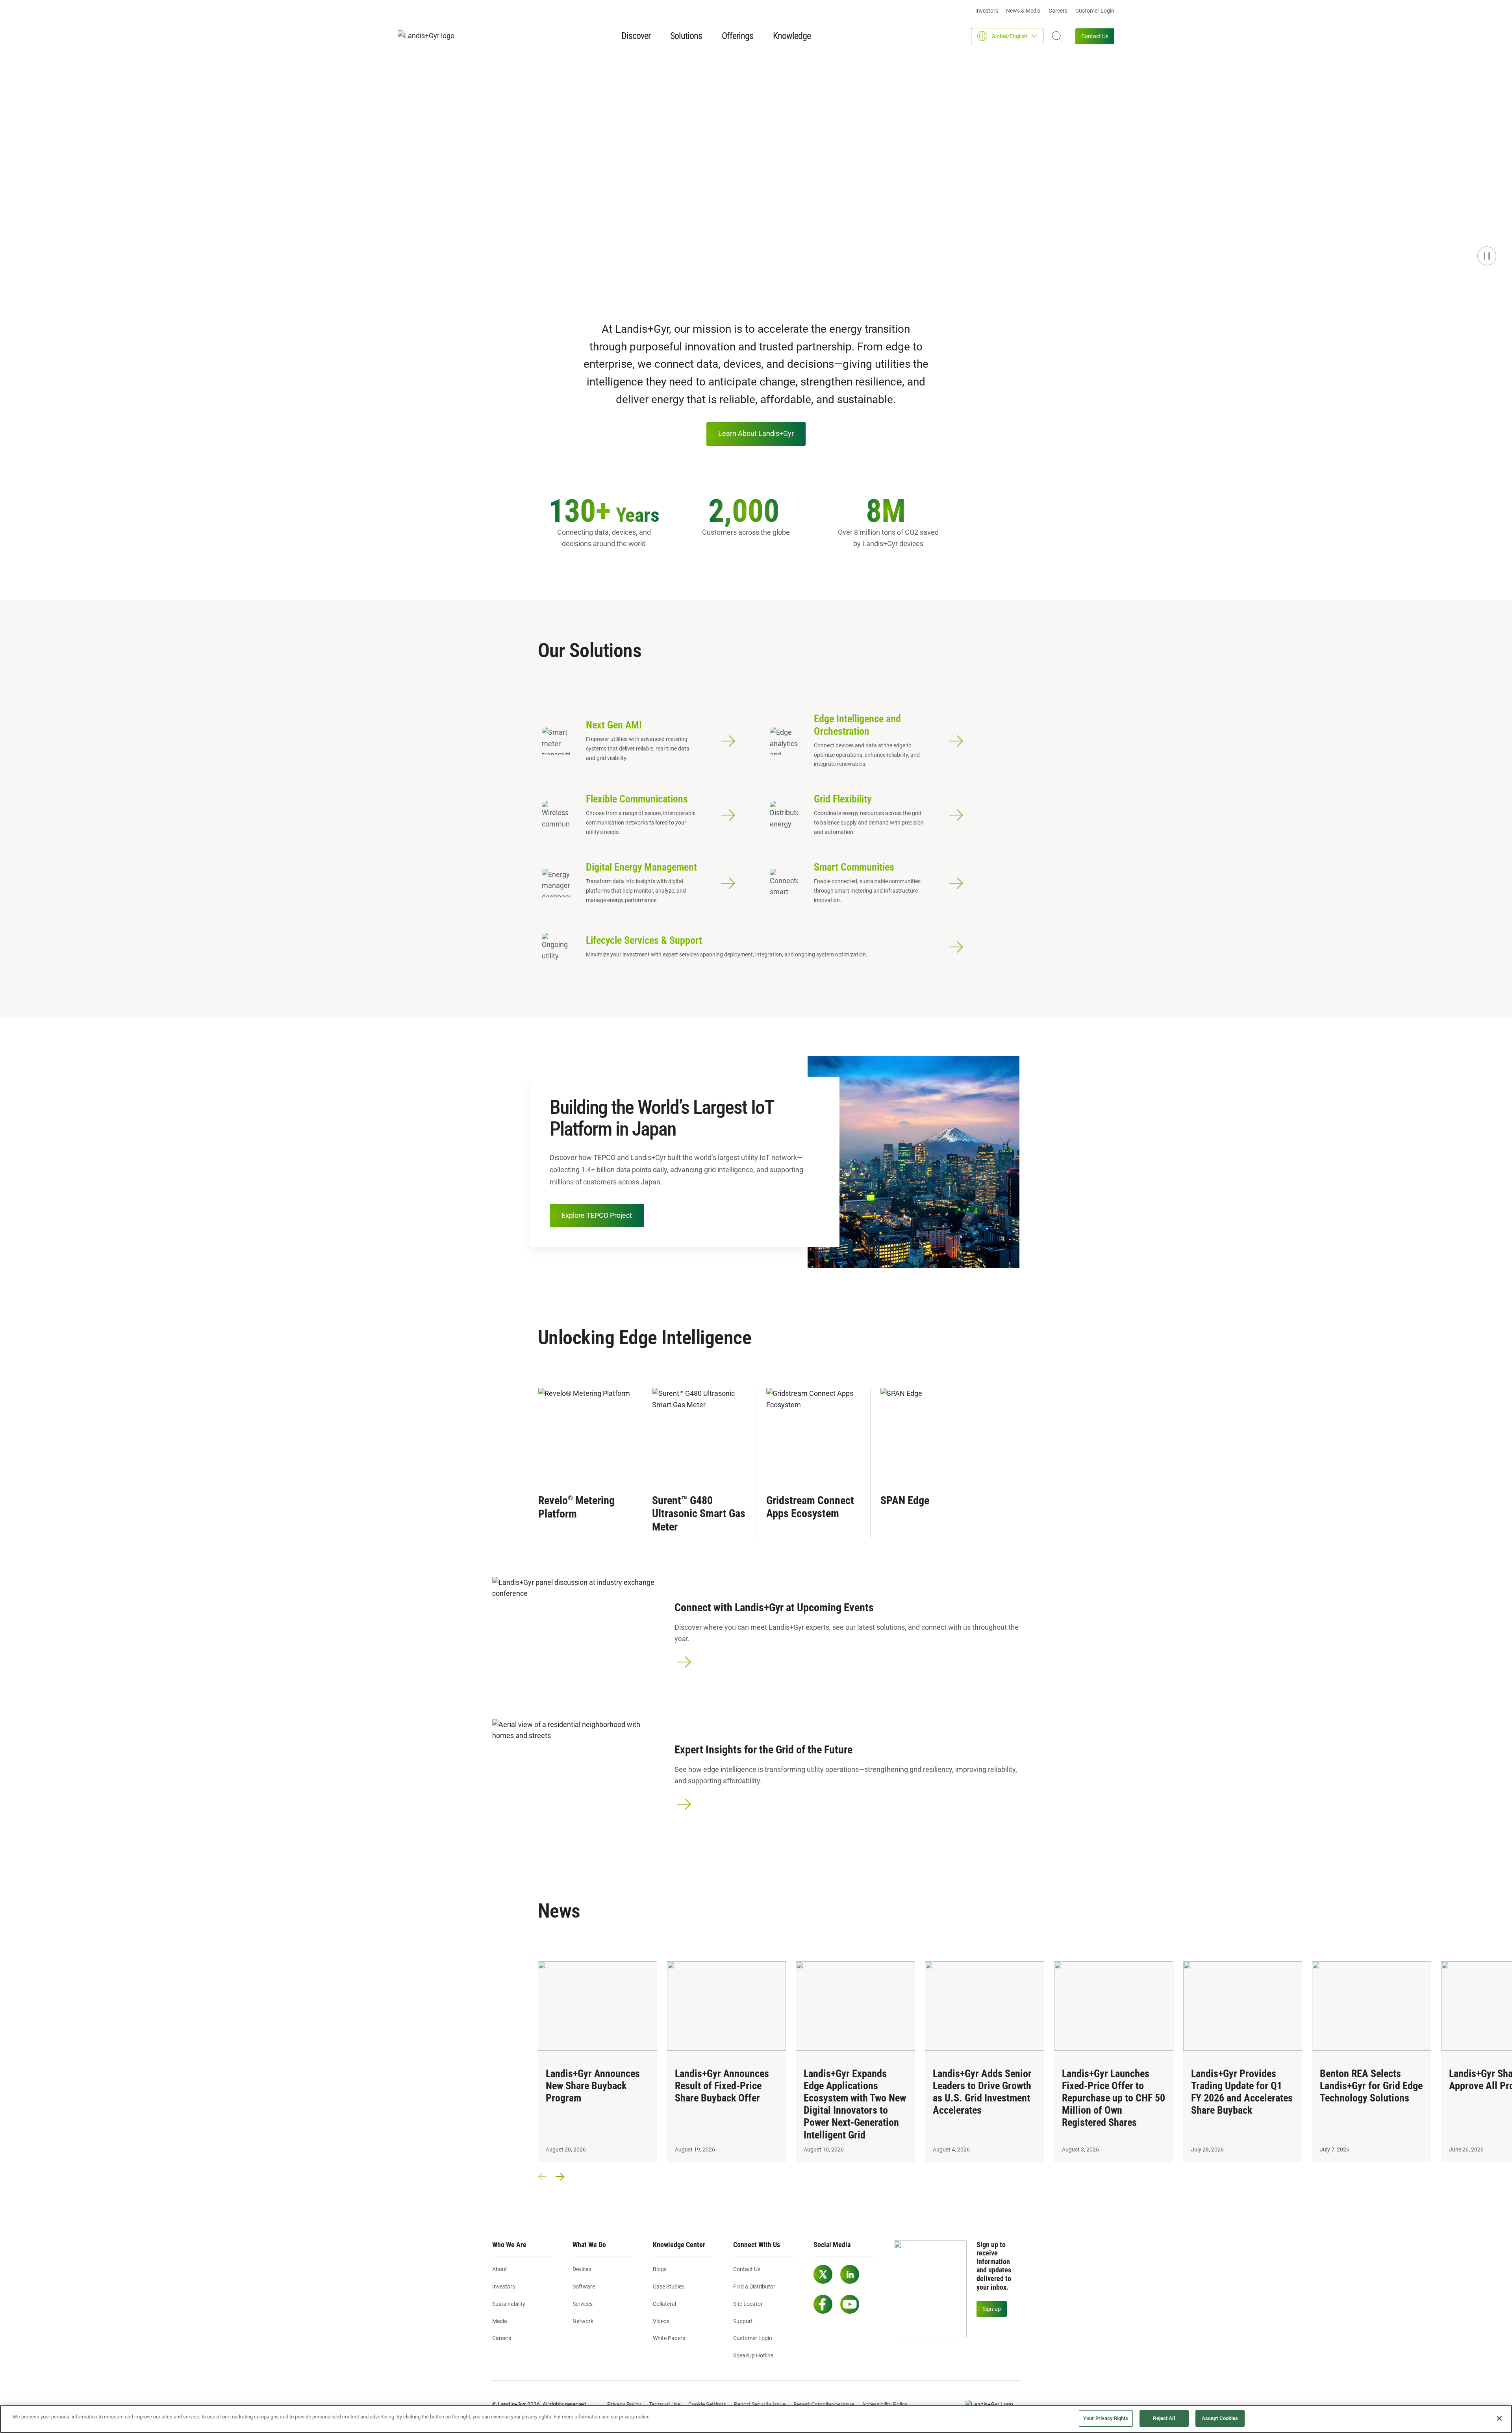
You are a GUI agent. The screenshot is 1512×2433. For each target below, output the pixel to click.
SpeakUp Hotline (753, 2355)
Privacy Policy (624, 2404)
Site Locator (748, 2304)
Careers (1058, 11)
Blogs (660, 2269)
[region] (756, 2419)
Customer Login (1095, 11)
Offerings (737, 36)
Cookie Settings (707, 2404)
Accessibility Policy (885, 2404)
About (500, 2269)
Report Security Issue (760, 2404)
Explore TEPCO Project (597, 1215)
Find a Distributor (754, 2287)
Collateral (664, 2304)
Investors (987, 11)
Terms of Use (665, 2404)
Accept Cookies (1220, 2418)
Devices (582, 2269)
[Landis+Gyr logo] (429, 36)
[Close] (1499, 2418)
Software (584, 2287)
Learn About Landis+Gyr (756, 433)
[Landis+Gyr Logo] (992, 2405)
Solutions (686, 36)
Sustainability (509, 2304)
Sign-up (992, 2309)
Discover (636, 36)
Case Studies (669, 2287)
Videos (661, 2321)
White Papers (669, 2338)
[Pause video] (1487, 256)
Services (583, 2304)
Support (743, 2321)
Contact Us (1095, 36)
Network (583, 2321)
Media (500, 2321)
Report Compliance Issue (824, 2404)
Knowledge (792, 36)
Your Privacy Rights (1106, 2418)
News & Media (1023, 11)
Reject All (1164, 2418)
